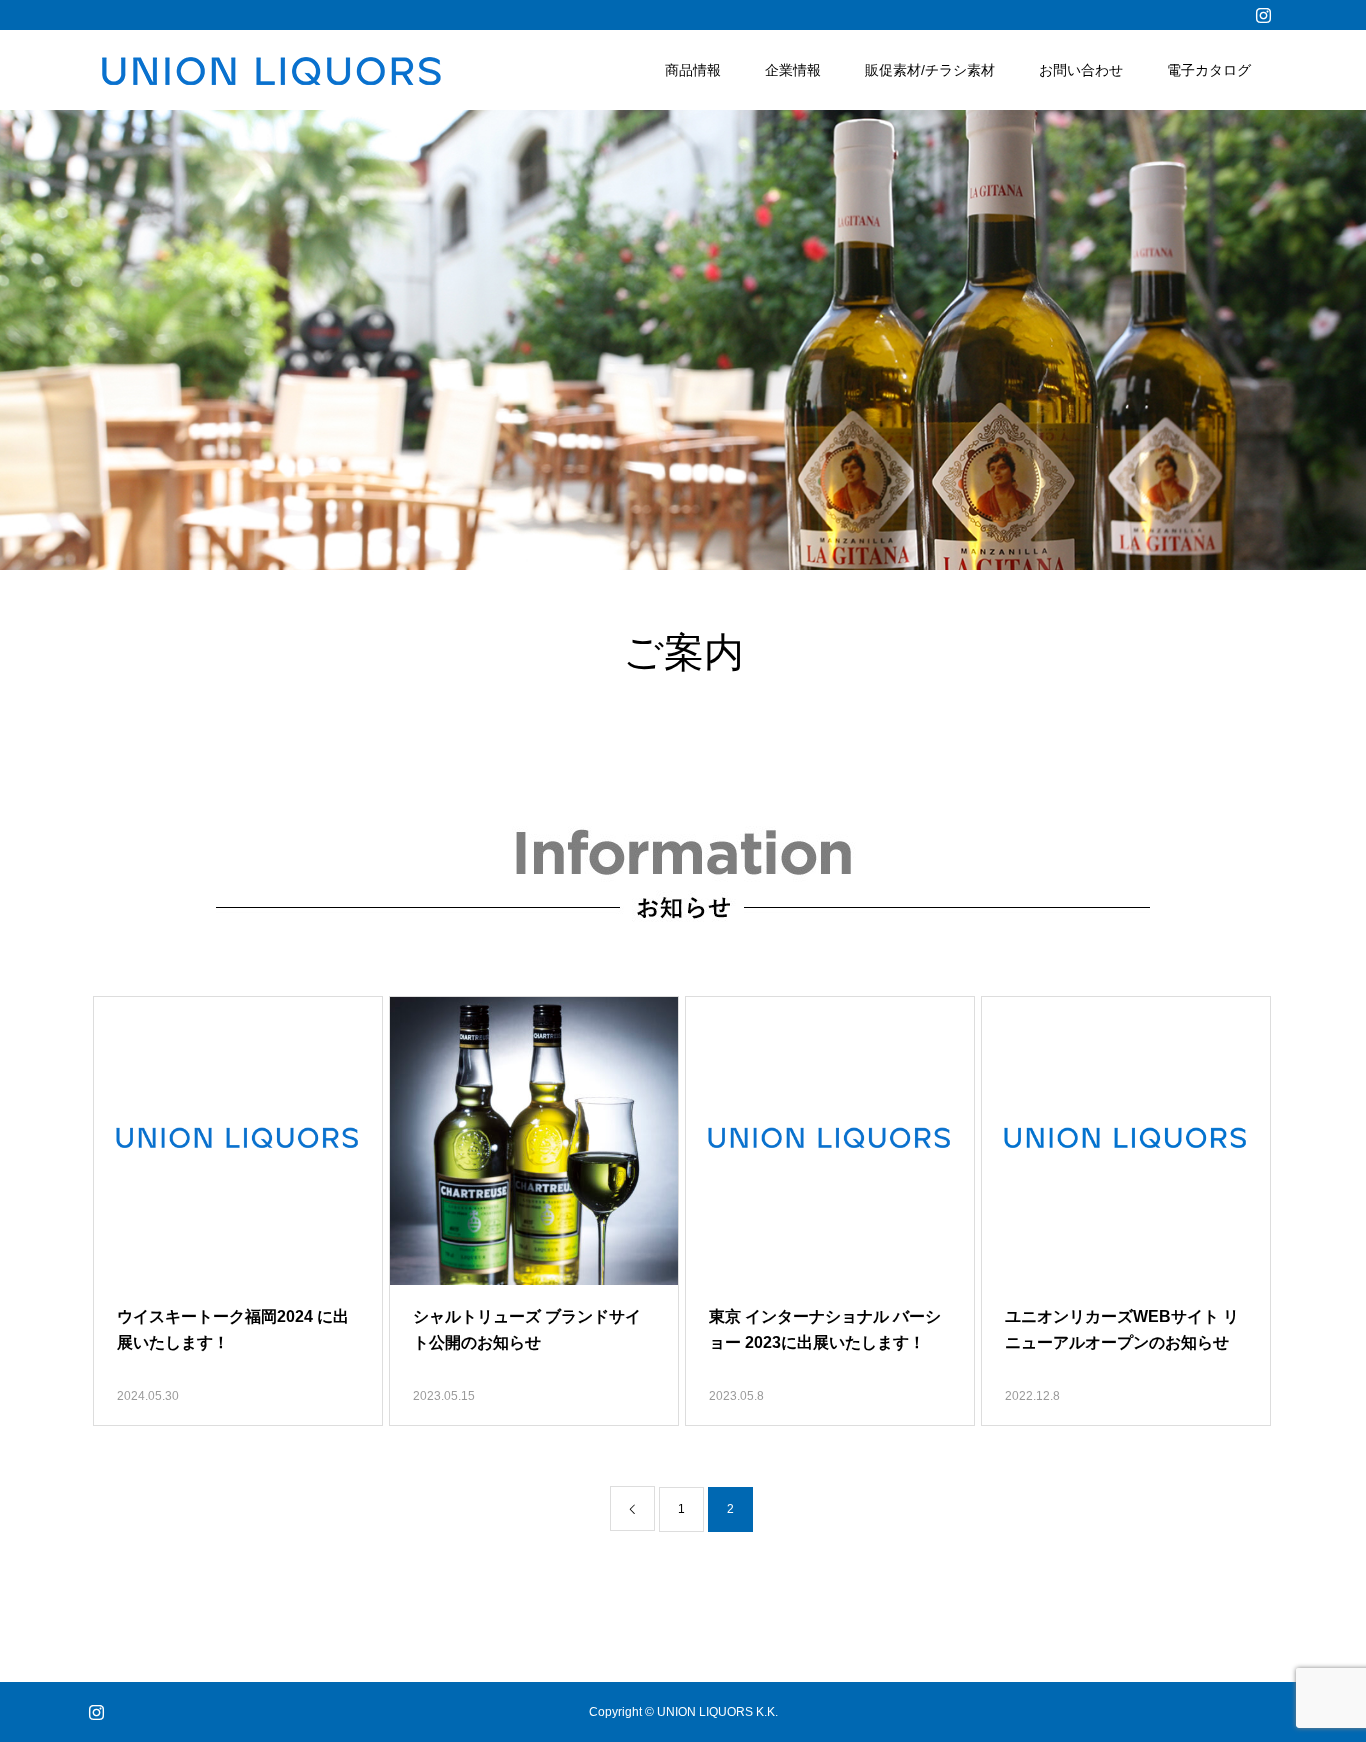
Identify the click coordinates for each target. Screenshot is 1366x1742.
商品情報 (693, 70)
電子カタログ (1209, 70)
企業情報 (793, 70)
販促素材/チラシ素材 (930, 70)
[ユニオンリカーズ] (270, 70)
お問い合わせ (1081, 70)
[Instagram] (1263, 15)
